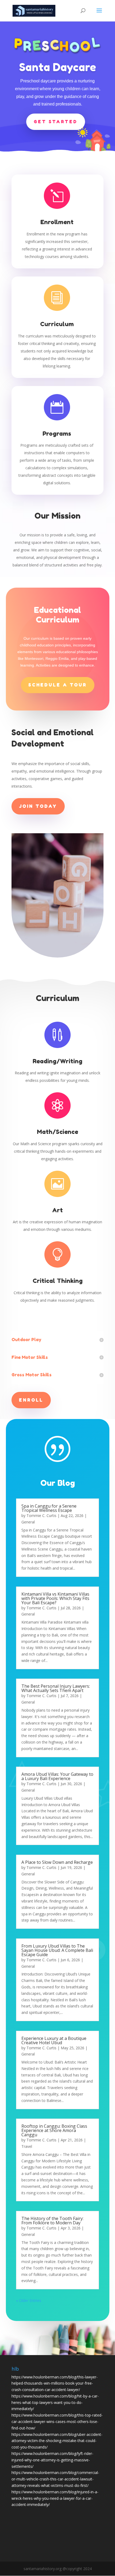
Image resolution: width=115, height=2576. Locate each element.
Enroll (31, 1400)
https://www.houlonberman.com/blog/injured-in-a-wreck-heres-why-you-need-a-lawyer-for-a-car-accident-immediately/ (55, 2498)
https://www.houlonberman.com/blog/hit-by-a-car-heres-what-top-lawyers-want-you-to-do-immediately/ (55, 2402)
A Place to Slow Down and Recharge (57, 1862)
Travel (27, 2146)
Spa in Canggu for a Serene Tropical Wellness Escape (49, 1508)
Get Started (56, 122)
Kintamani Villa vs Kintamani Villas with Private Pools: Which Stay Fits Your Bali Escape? (55, 1598)
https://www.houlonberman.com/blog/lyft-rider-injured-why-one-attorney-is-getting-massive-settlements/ (52, 2460)
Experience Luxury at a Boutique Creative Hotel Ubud (54, 2040)
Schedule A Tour (58, 685)
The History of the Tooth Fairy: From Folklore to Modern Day (52, 2221)
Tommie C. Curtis (41, 1516)
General (28, 1522)
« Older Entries (29, 2300)
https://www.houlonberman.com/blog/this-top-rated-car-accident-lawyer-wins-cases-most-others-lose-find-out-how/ (57, 2422)
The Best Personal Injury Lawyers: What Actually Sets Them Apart (56, 1688)
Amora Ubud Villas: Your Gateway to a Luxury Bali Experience (57, 1776)
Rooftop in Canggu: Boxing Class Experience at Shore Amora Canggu (54, 2130)
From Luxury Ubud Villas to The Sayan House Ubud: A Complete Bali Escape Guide (57, 1950)
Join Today (38, 806)
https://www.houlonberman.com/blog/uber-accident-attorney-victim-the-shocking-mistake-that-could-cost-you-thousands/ (57, 2441)
